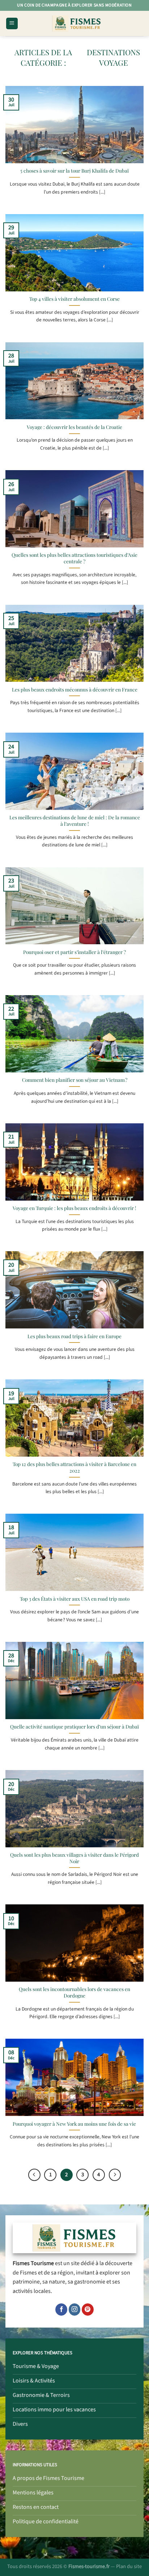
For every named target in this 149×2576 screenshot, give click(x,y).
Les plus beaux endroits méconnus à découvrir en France (75, 689)
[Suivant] (115, 2175)
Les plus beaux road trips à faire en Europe (74, 1336)
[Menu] (12, 24)
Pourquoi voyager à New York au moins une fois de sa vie (74, 2124)
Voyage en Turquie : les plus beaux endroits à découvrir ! (74, 1208)
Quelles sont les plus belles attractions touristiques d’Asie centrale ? (74, 558)
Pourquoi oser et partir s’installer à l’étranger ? (74, 952)
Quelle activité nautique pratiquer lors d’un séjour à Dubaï (75, 1727)
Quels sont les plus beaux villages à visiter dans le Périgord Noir (74, 1858)
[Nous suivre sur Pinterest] (88, 2310)
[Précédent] (34, 2175)
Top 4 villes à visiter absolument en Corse (74, 299)
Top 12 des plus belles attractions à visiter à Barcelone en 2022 (74, 1467)
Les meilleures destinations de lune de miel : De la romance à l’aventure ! (75, 821)
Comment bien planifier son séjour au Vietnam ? (75, 1080)
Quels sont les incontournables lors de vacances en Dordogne (74, 1992)
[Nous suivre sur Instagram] (75, 2310)
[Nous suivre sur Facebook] (61, 2310)
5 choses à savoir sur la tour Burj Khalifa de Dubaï (74, 171)
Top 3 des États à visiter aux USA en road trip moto (75, 1599)
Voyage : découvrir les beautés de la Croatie (74, 427)
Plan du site (129, 2566)
